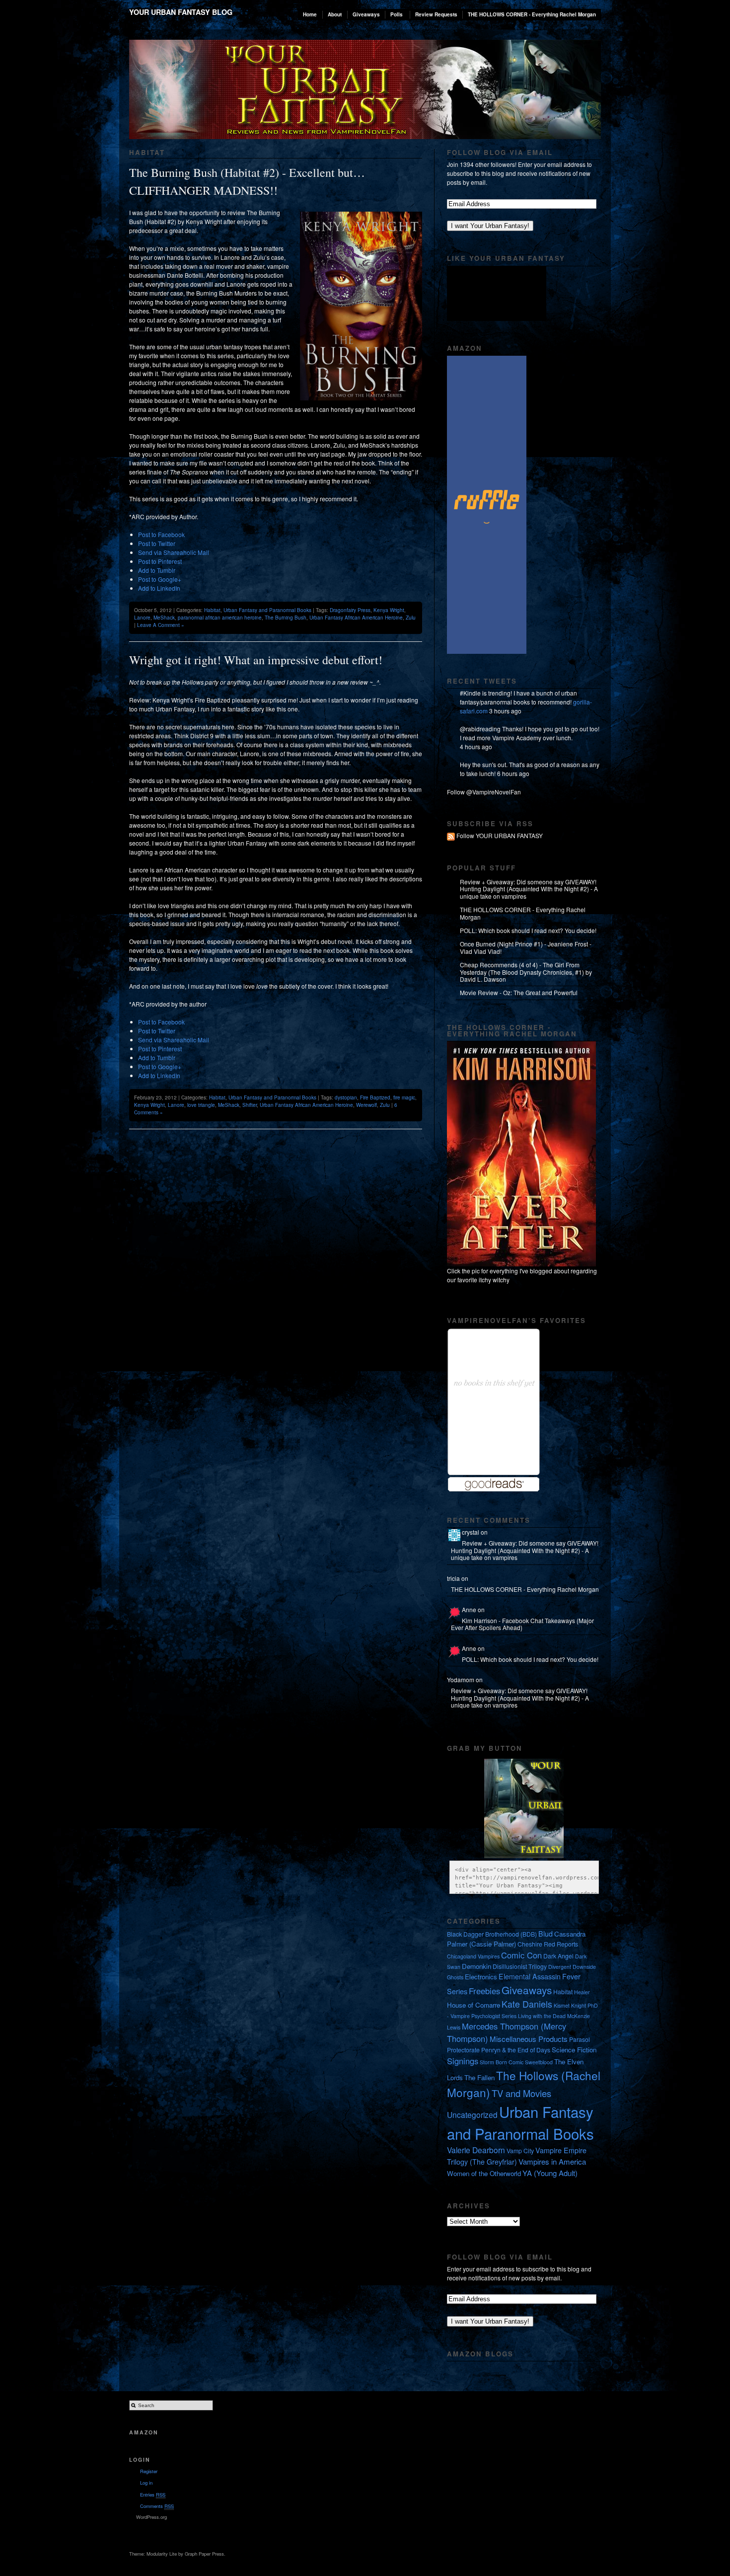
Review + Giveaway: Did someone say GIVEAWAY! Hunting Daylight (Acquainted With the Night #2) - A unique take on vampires (529, 889)
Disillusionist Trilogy (520, 1966)
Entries (153, 2495)
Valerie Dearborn (476, 2150)
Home (310, 14)
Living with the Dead (542, 2016)
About (335, 14)
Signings (463, 2061)
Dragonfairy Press (350, 610)
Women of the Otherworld (484, 2173)
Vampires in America (552, 2161)
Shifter (250, 1105)
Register (149, 2471)
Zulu (411, 618)
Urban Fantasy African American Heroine (356, 618)
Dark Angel (558, 1956)
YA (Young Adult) (550, 2173)
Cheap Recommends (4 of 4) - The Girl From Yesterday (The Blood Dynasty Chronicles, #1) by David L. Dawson (526, 972)
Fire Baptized (375, 1097)
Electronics (481, 1977)
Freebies (484, 1991)
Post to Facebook (161, 534)
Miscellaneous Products (529, 2039)
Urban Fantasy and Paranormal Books (267, 610)
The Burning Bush (286, 618)
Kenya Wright (389, 610)
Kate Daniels (527, 2004)
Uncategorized (472, 2114)
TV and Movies (521, 2093)
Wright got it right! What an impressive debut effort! (256, 660)
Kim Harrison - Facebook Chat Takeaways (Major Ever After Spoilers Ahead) (522, 1624)
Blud (546, 1934)
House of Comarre (474, 2005)
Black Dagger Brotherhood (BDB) (492, 1934)
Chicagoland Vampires (473, 1956)
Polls (397, 14)
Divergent (560, 1967)
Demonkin (476, 1966)
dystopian (346, 1097)
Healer (582, 1992)
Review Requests (436, 14)
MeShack (164, 618)
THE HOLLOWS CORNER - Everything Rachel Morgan (532, 14)
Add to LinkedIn (159, 588)
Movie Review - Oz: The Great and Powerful (519, 992)
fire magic (404, 1097)
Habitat (212, 610)
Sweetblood (539, 2062)
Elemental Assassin (530, 1976)
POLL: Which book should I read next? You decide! (528, 930)
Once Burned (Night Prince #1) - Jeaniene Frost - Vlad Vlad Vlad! (526, 947)
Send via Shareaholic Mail (174, 552)
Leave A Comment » (161, 625)
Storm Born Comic (502, 2062)
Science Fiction (574, 2050)
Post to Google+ (160, 579)
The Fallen (479, 2077)
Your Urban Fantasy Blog (181, 12)
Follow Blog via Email (500, 152)
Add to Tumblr (157, 570)
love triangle (201, 1105)
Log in (146, 2483)
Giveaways (366, 14)
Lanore (142, 618)
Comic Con (521, 1955)
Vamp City (520, 2150)
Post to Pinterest (160, 561)
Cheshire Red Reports (548, 1944)
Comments (157, 2506)
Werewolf (366, 1105)
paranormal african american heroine (220, 618)
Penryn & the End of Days (516, 2050)
